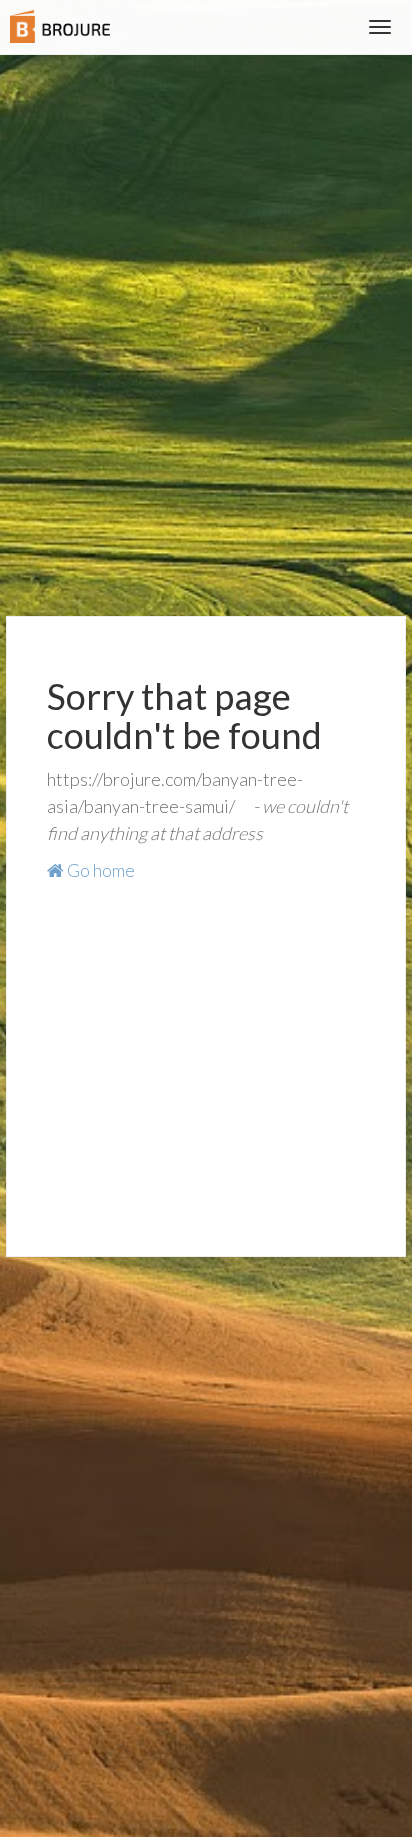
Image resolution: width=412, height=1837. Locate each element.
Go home (99, 870)
